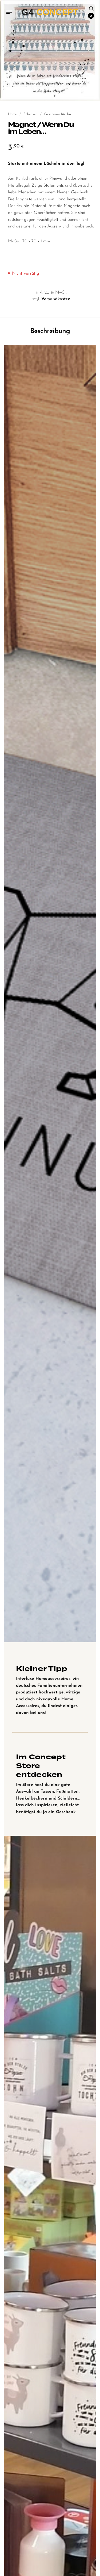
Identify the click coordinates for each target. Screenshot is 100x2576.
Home (12, 114)
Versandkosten (56, 299)
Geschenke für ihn (58, 114)
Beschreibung (50, 331)
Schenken (31, 114)
